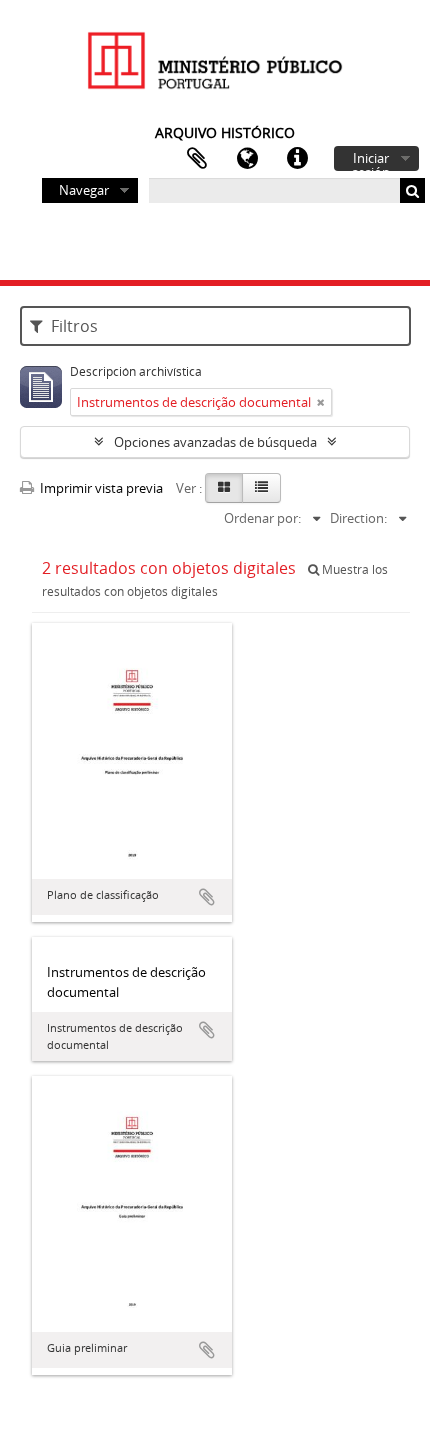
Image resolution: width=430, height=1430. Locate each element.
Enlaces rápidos (297, 159)
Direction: (358, 518)
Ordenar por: (262, 518)
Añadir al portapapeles (207, 897)
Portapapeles (197, 159)
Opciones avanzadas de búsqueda (215, 442)
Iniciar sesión (371, 160)
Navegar (84, 190)
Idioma (247, 159)
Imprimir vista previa (100, 488)
